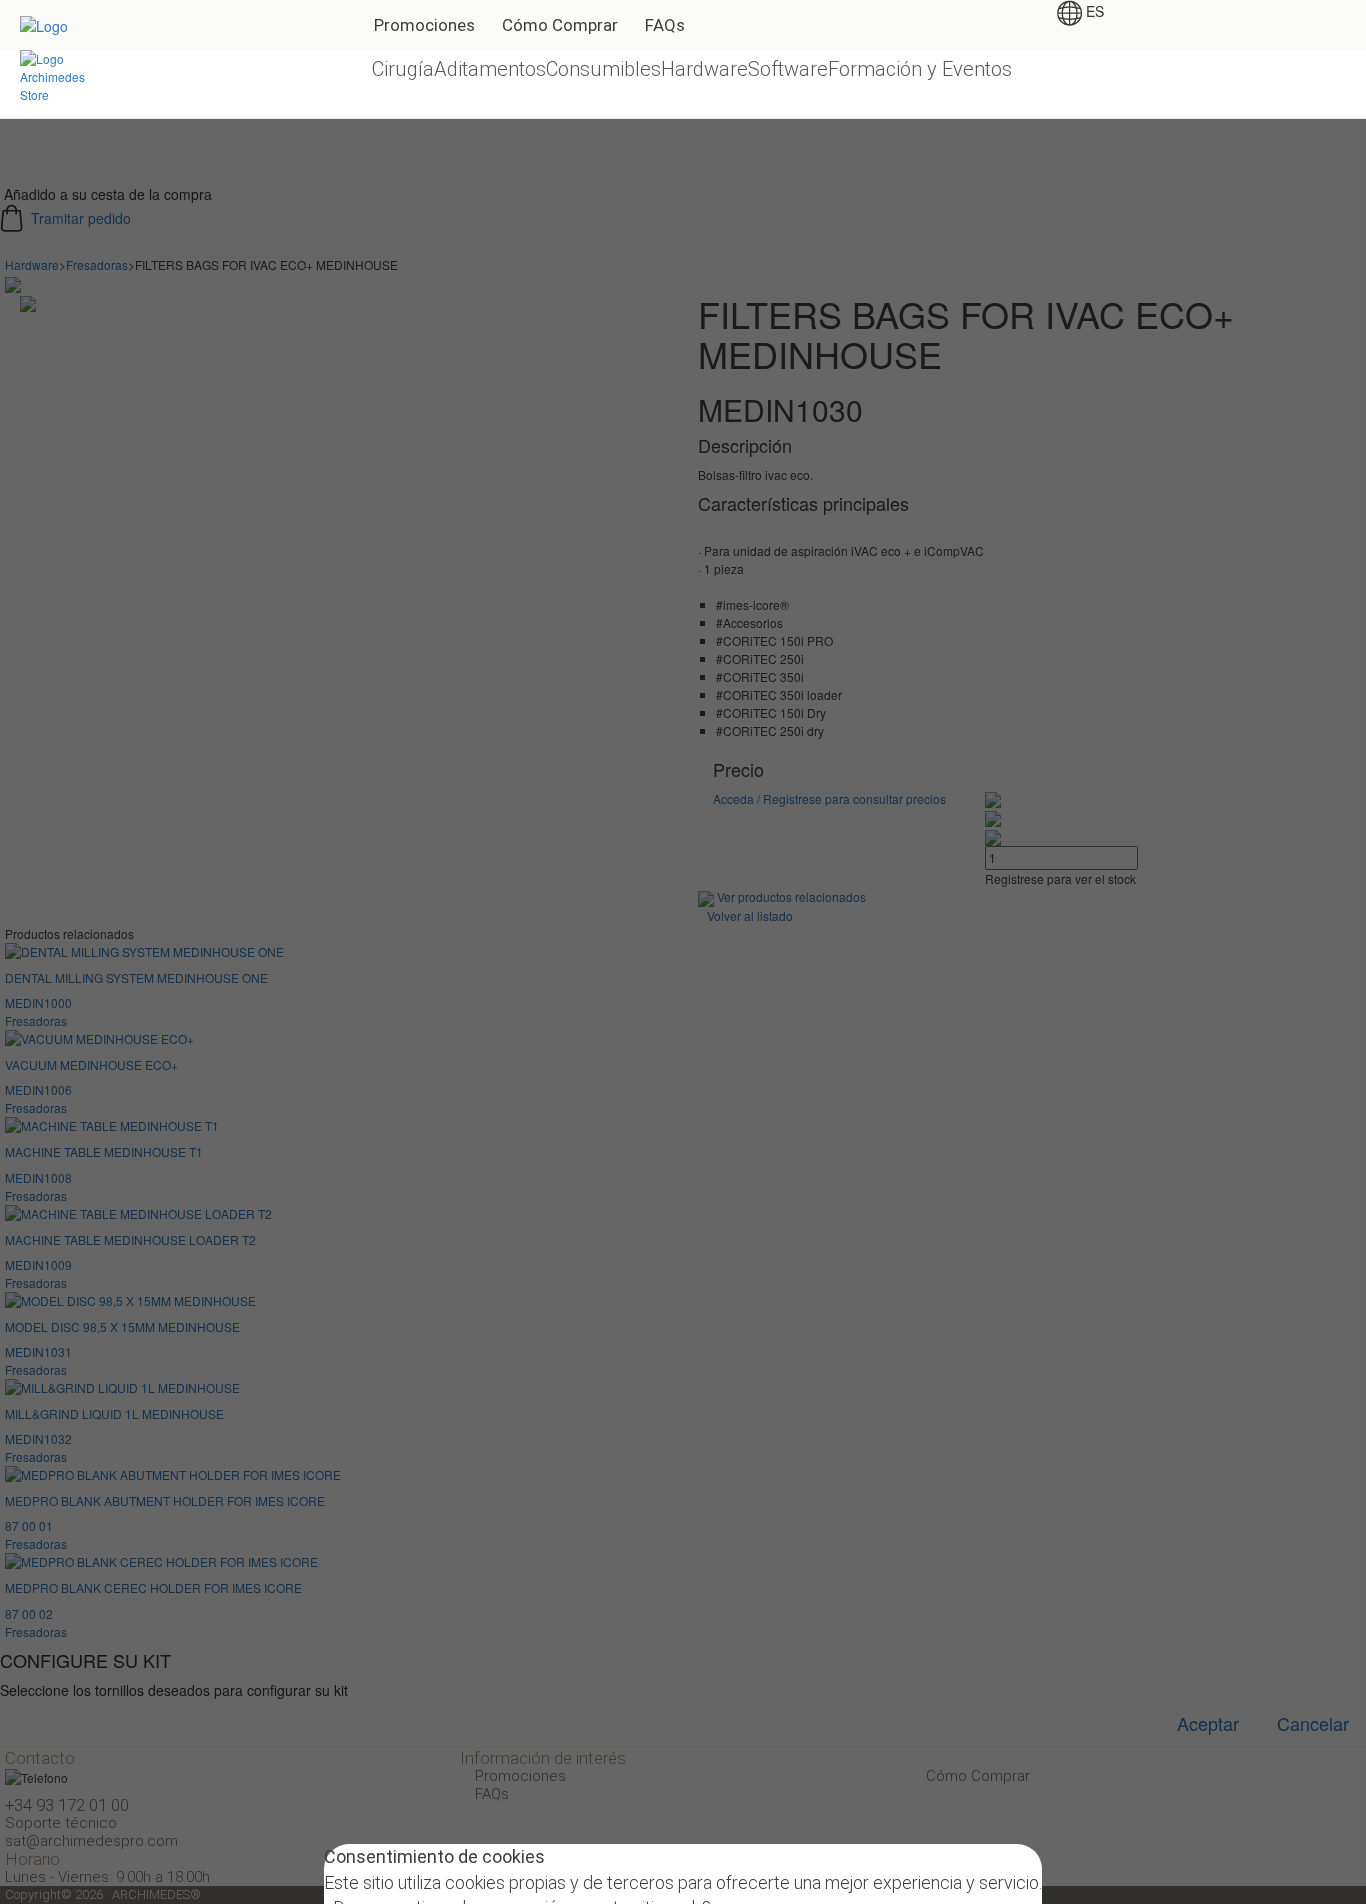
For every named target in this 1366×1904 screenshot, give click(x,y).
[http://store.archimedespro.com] (61, 74)
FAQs (665, 25)
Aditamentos (490, 69)
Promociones (424, 25)
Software (788, 69)
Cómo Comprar (560, 25)
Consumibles (603, 69)
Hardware (704, 69)
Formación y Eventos (920, 69)
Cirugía (403, 69)
